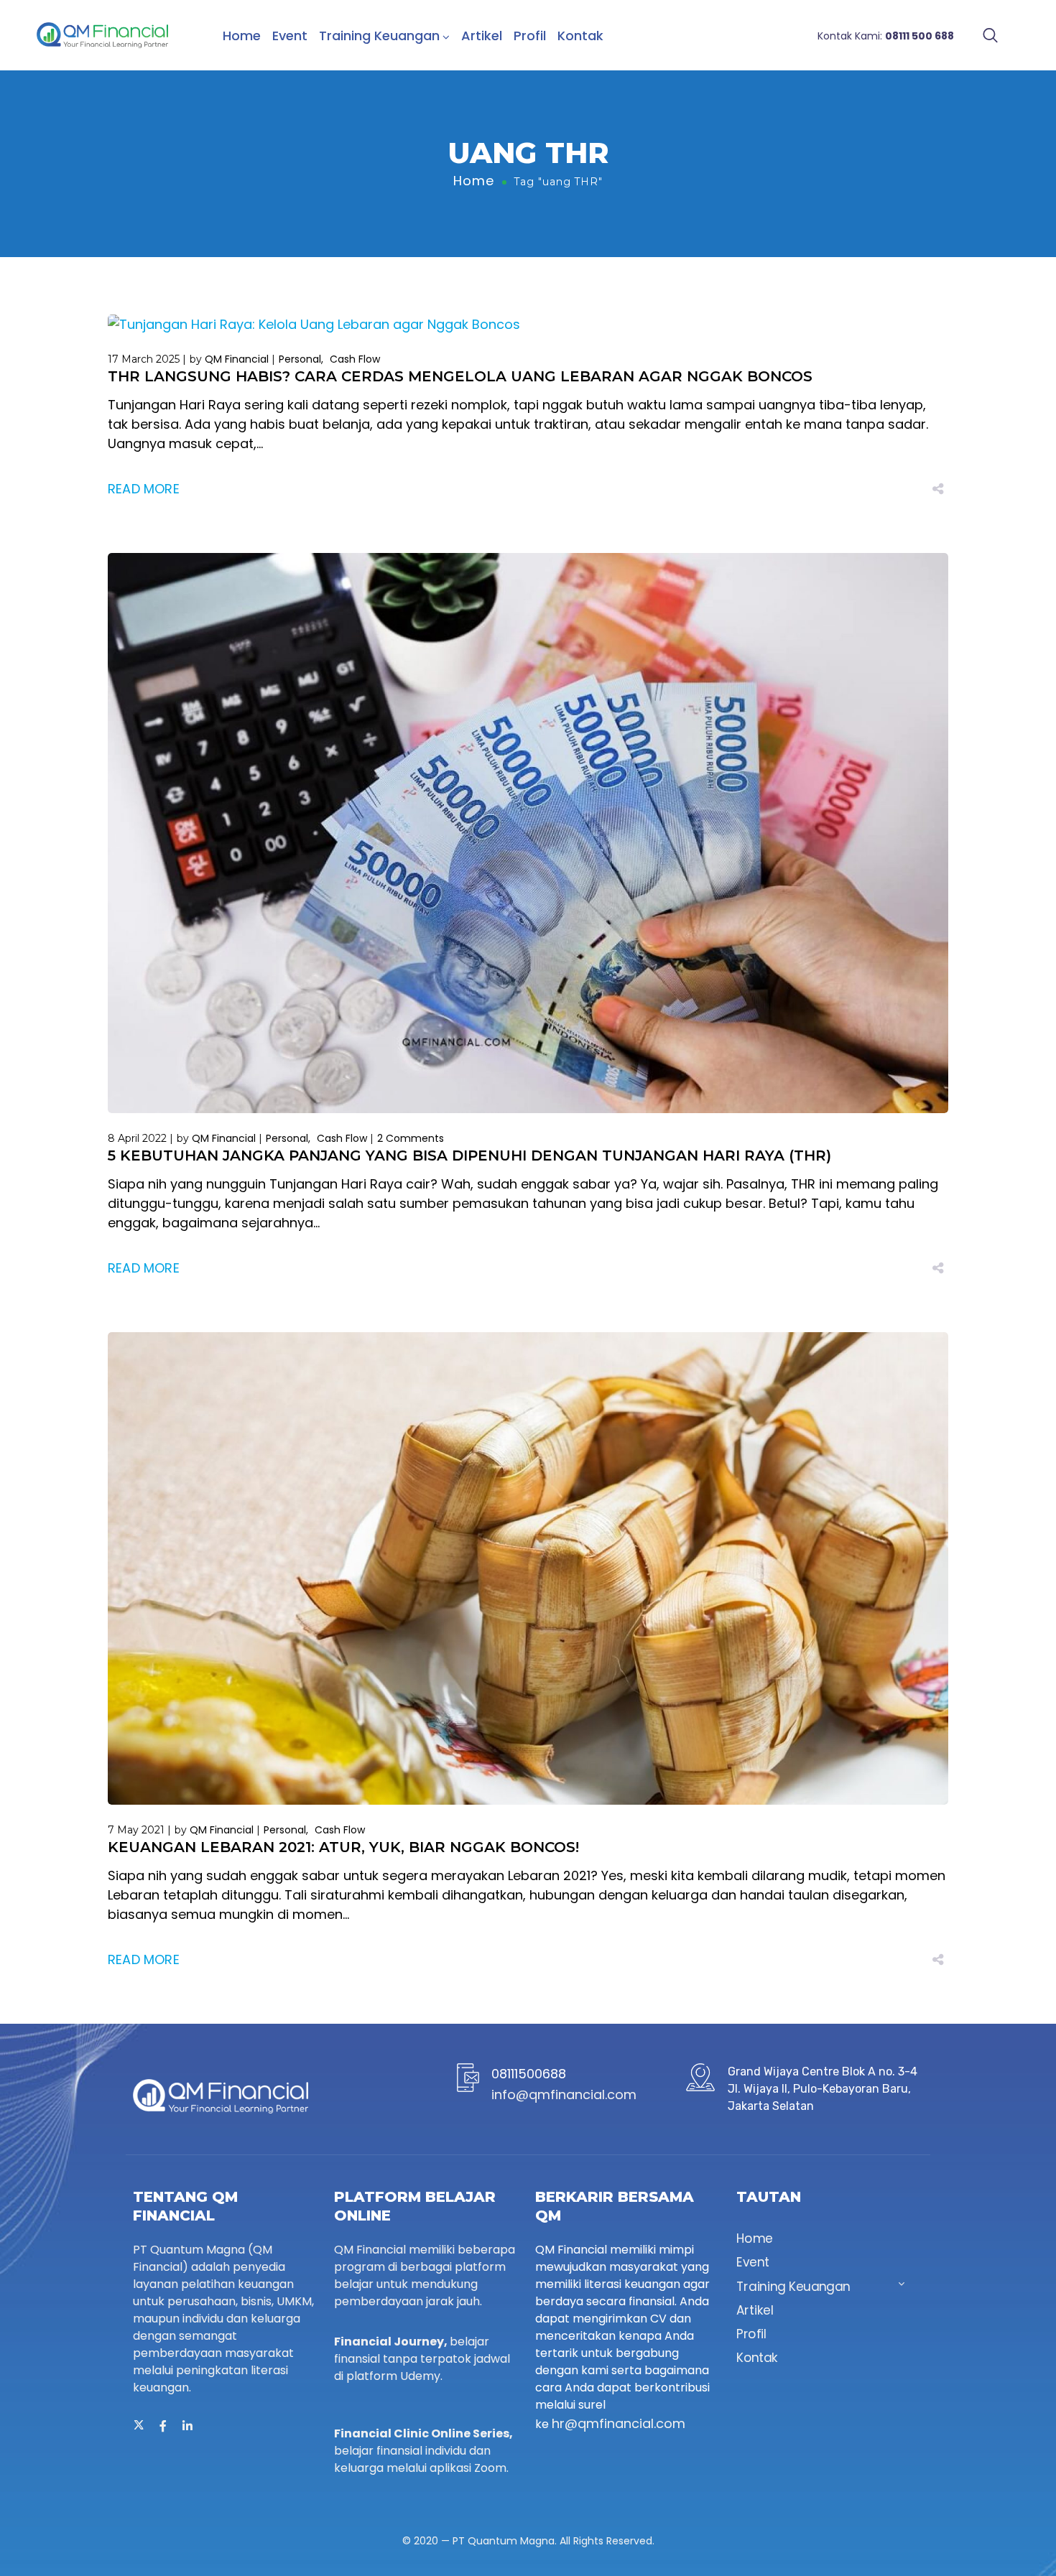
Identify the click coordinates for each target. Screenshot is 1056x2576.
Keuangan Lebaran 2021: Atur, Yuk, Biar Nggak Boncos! (343, 1847)
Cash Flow (355, 359)
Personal (300, 359)
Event (290, 36)
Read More (144, 489)
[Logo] (102, 35)
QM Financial (237, 359)
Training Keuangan (379, 36)
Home (242, 36)
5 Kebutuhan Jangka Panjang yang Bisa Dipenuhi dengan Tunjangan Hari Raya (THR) (469, 1156)
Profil (530, 36)
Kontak (580, 36)
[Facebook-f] (163, 2426)
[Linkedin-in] (187, 2426)
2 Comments (411, 1138)
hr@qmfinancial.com (619, 2423)
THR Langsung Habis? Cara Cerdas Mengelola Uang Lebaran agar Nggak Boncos (460, 376)
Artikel (482, 36)
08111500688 (529, 2074)
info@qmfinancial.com (564, 2094)
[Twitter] (139, 2426)
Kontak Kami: (886, 36)
